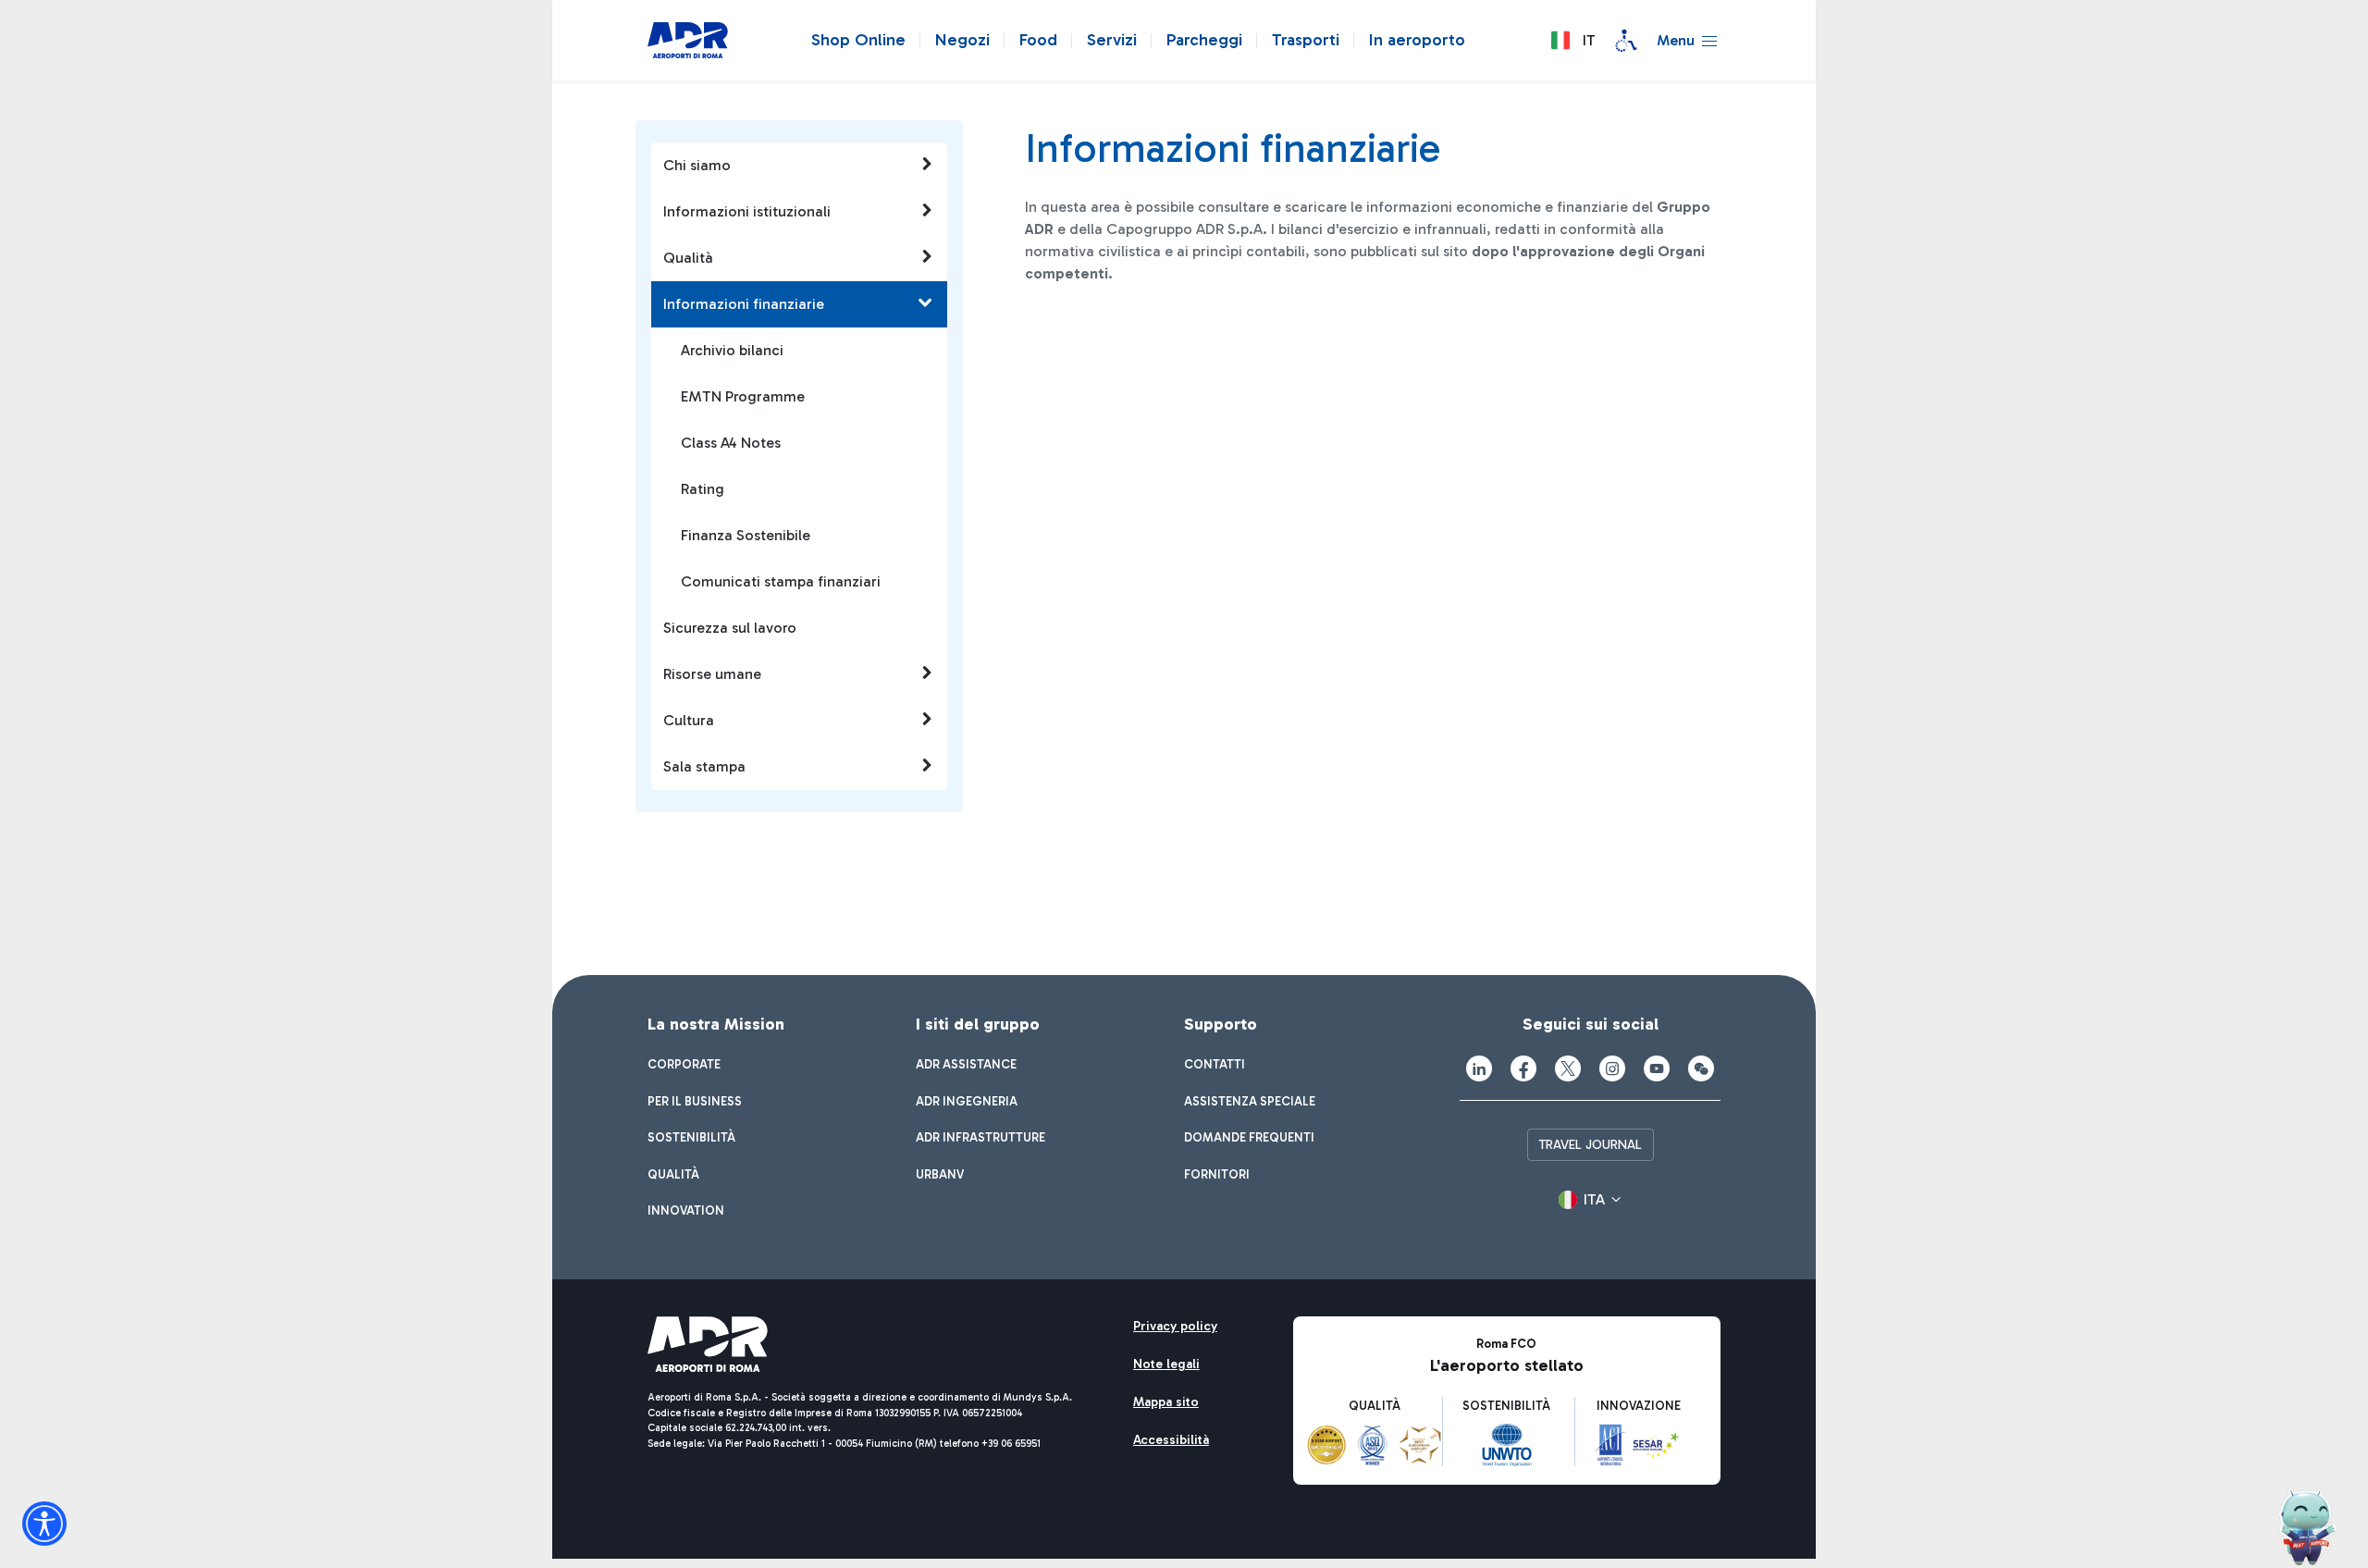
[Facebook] (1523, 1068)
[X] (1568, 1068)
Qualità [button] (688, 258)
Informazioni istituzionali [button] (747, 211)
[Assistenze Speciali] (1626, 41)
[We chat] (1701, 1068)
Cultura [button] (689, 720)
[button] (1572, 41)
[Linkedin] (1479, 1068)
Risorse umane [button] (712, 674)
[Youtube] (1657, 1068)
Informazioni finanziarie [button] (744, 304)
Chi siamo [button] (697, 165)
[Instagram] (1612, 1068)
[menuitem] (684, 1065)
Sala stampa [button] (704, 766)
